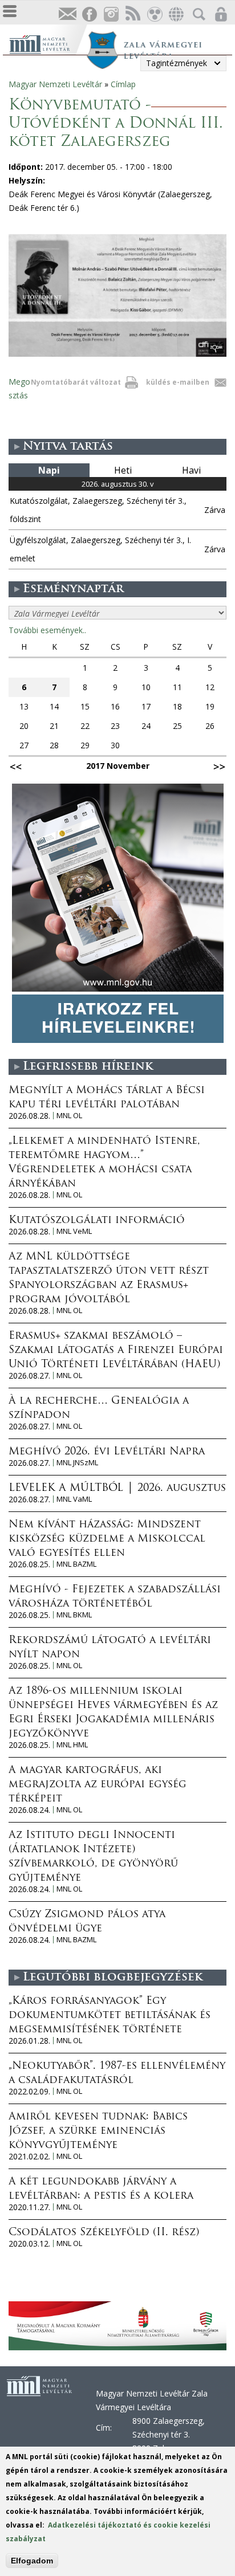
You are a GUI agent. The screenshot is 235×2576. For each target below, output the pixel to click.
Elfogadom (32, 2561)
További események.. (47, 630)
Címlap (123, 84)
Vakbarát (154, 15)
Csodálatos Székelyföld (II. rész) (104, 2233)
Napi (49, 470)
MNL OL (69, 1116)
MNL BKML (74, 1615)
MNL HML (72, 1745)
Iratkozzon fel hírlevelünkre (67, 15)
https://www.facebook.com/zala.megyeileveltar (89, 15)
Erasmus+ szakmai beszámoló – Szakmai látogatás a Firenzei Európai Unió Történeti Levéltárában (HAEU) (116, 1351)
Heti (123, 470)
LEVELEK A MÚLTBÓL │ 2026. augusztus (117, 1489)
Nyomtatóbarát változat (76, 382)
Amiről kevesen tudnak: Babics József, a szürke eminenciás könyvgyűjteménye (98, 2131)
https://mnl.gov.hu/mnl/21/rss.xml (132, 15)
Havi (191, 470)
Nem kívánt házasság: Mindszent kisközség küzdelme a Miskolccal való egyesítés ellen (107, 1539)
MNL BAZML (76, 1564)
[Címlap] (48, 43)
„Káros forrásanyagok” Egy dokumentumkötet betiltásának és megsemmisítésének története (110, 2016)
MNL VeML (74, 1231)
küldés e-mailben (178, 382)
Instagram (111, 15)
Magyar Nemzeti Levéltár (55, 84)
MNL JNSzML (77, 1463)
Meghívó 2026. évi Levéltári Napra (107, 1452)
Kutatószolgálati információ (97, 1221)
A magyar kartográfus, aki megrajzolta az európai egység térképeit (98, 1785)
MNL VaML (74, 1499)
